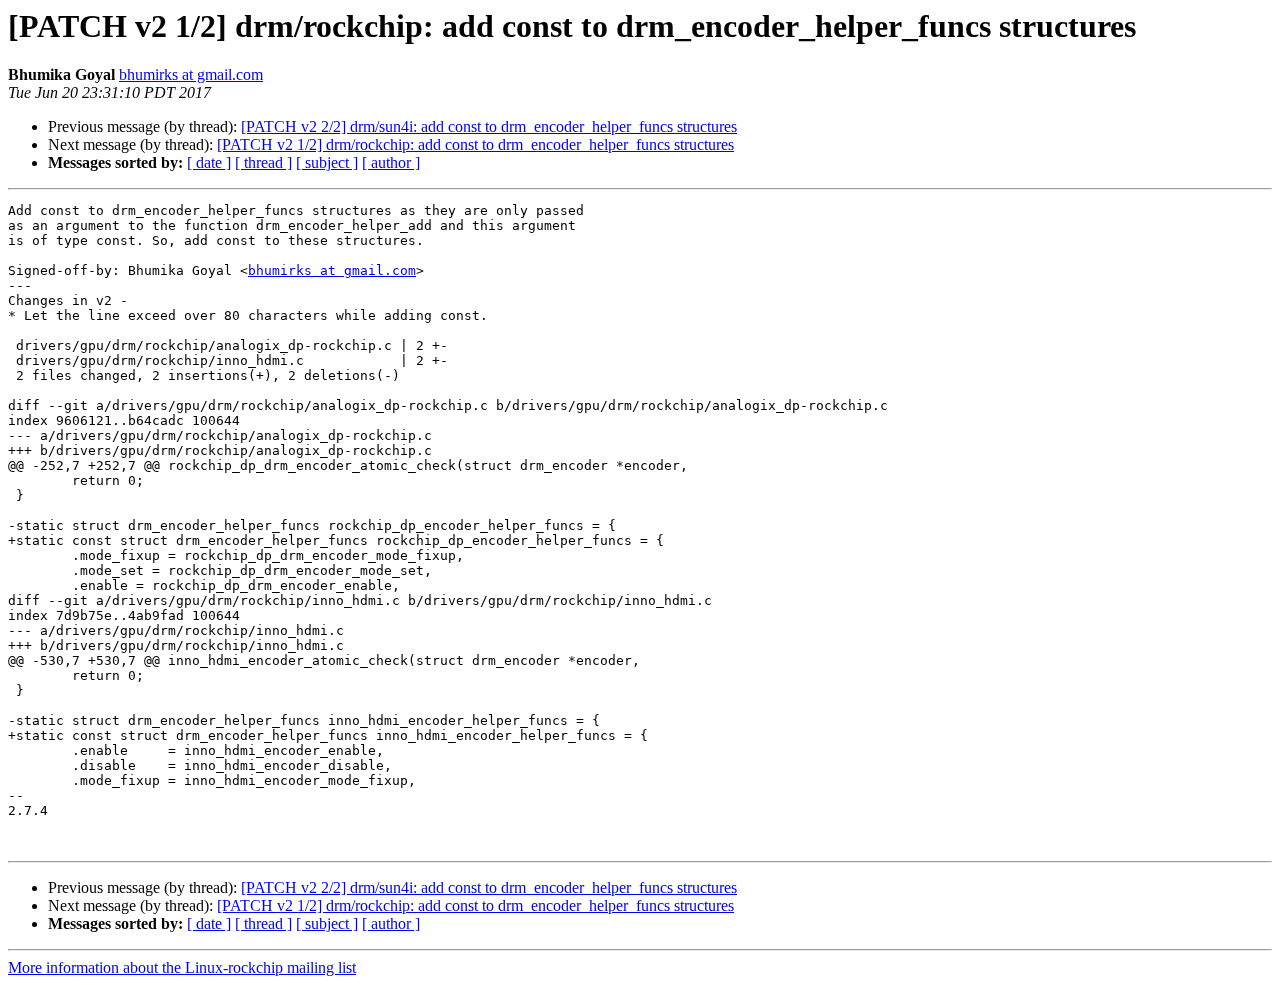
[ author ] (391, 162)
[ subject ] (327, 162)
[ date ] (209, 162)
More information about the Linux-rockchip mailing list (182, 967)
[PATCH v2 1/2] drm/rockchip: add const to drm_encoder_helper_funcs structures (475, 144)
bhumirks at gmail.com (191, 74)
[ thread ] (263, 162)
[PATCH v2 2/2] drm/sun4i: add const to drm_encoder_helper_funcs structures (489, 126)
